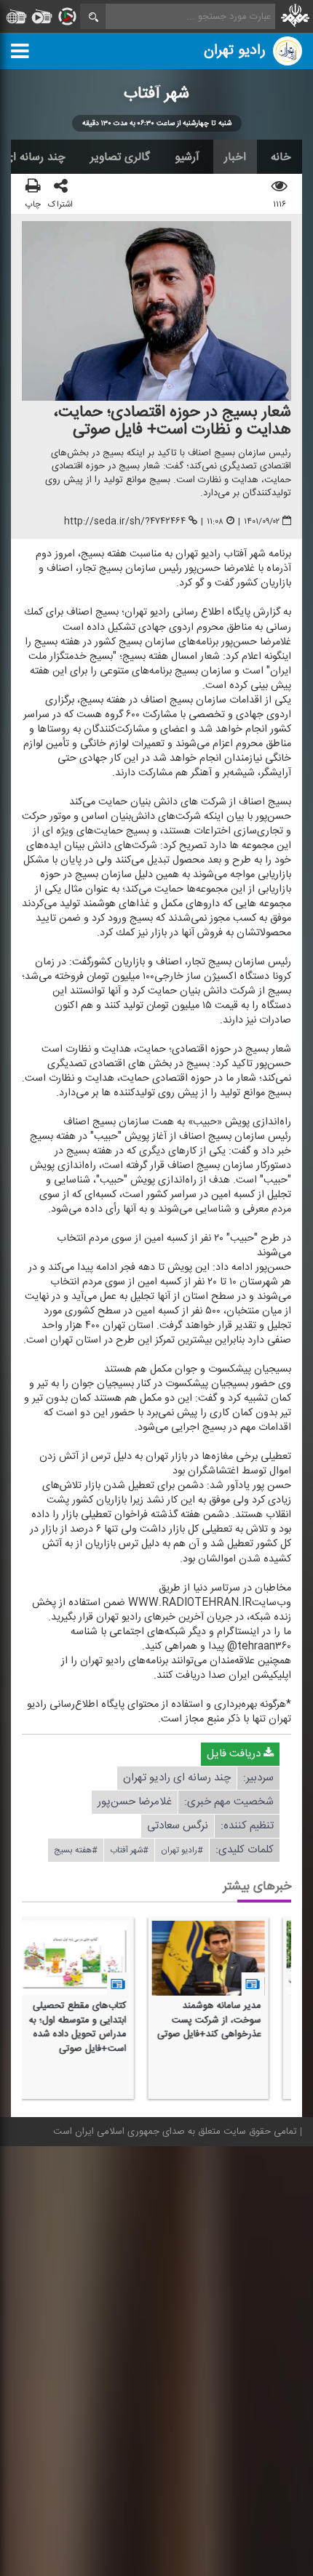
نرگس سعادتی (178, 1826)
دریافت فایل (235, 1754)
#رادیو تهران (182, 1850)
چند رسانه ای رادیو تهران (177, 1778)
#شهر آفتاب (129, 1850)
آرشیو (187, 157)
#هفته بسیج (76, 1850)
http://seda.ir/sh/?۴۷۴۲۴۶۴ (125, 521)
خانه (281, 157)
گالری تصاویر (120, 157)
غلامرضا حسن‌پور (135, 1802)
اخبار (235, 157)
